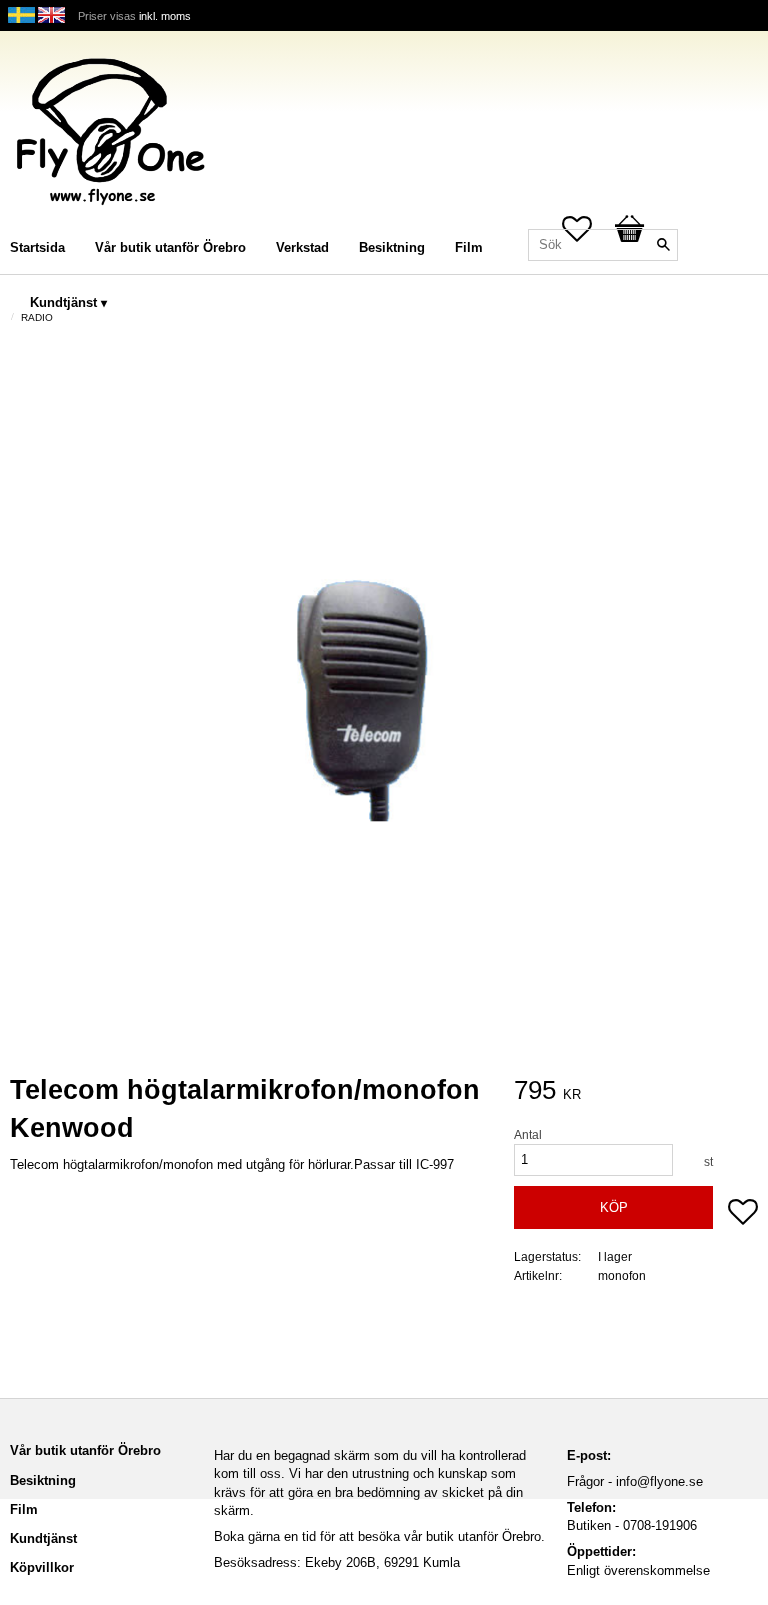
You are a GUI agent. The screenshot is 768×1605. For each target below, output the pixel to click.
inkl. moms (165, 16)
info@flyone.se (659, 1481)
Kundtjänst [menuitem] (63, 302)
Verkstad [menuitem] (302, 247)
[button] (743, 1214)
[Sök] (663, 245)
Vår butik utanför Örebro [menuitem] (170, 247)
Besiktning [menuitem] (392, 247)
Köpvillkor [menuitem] (42, 1567)
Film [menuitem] (469, 247)
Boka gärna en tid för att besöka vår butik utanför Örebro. (379, 1536)
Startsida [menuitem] (37, 247)
